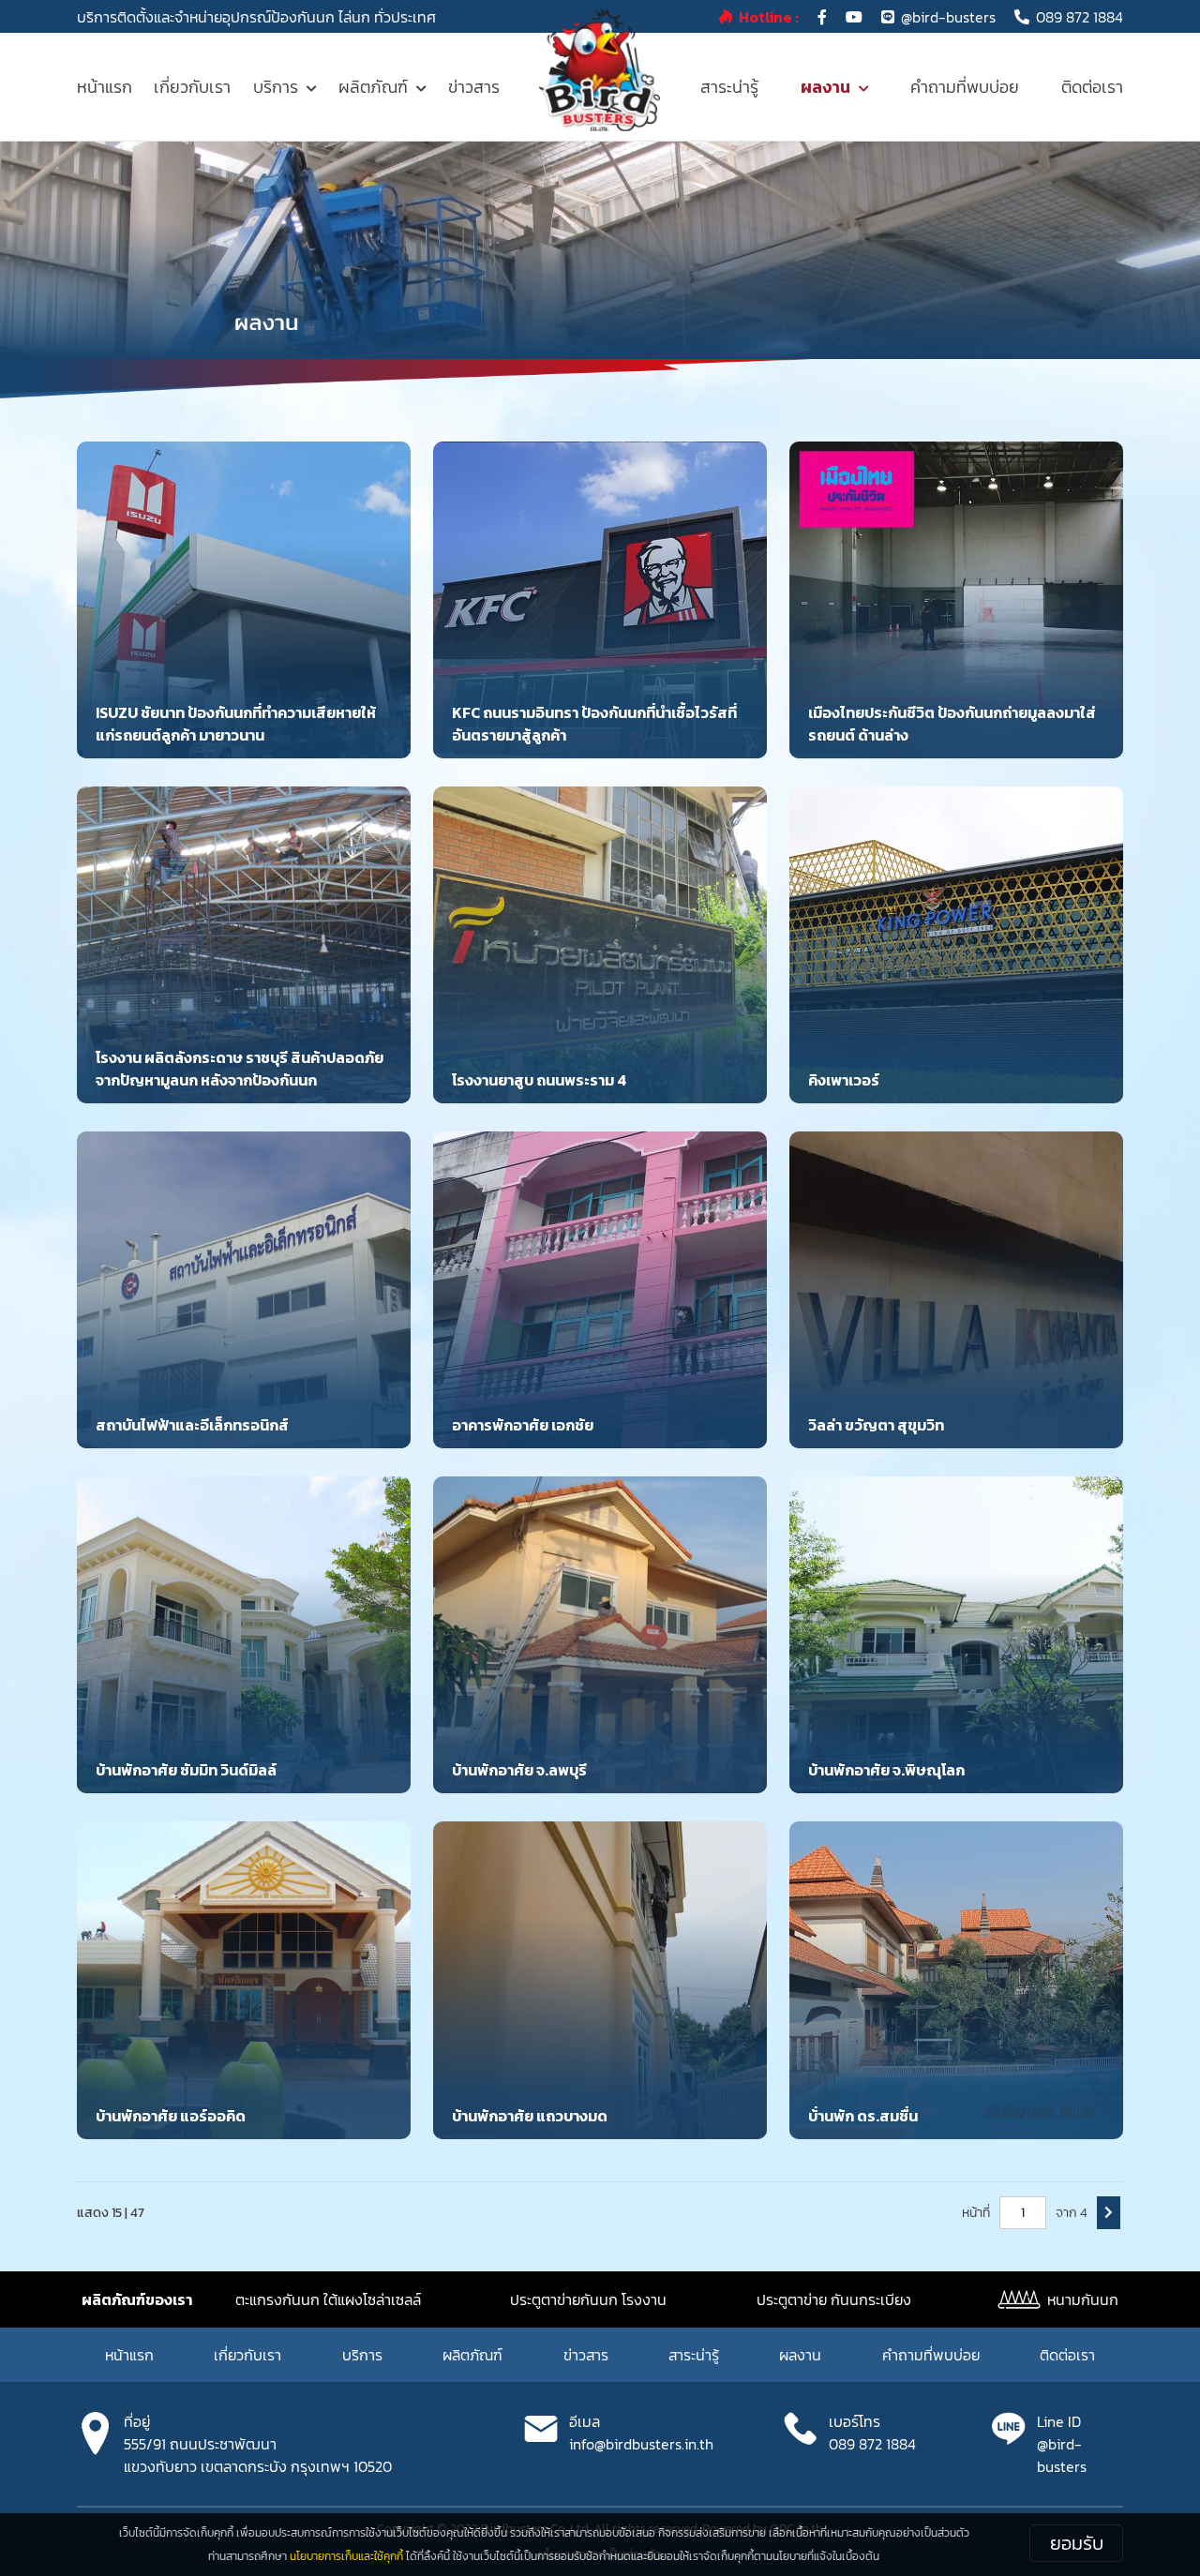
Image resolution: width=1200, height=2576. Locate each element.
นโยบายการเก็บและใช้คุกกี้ (346, 2556)
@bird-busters (948, 17)
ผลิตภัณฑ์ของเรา (137, 2299)
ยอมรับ (1077, 2543)
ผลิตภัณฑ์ (373, 87)
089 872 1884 (1080, 17)
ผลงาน (825, 87)
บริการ (276, 87)
